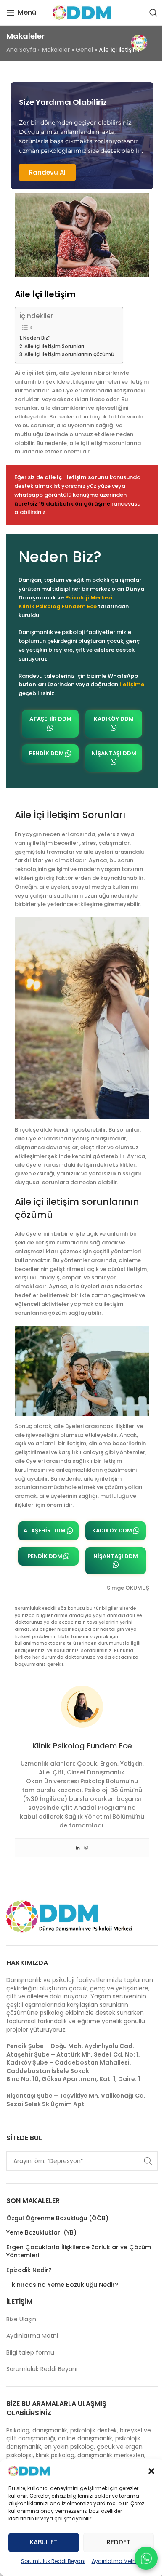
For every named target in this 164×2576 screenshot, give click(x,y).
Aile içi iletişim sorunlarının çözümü (69, 354)
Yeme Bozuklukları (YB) (41, 2233)
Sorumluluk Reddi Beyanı (53, 2561)
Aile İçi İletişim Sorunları (54, 346)
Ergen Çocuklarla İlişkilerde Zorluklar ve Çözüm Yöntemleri (79, 2252)
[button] (151, 2471)
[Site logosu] (82, 13)
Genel (84, 50)
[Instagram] (86, 1848)
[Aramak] (153, 13)
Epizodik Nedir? (29, 2270)
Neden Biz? (37, 338)
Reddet (119, 2542)
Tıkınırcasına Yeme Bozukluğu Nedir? (62, 2285)
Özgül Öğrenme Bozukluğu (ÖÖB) (57, 2218)
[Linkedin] (78, 1848)
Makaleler (56, 50)
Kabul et (44, 2542)
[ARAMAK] (148, 2161)
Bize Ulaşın (21, 2319)
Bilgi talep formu (30, 2352)
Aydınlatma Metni (114, 2561)
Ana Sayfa (21, 50)
